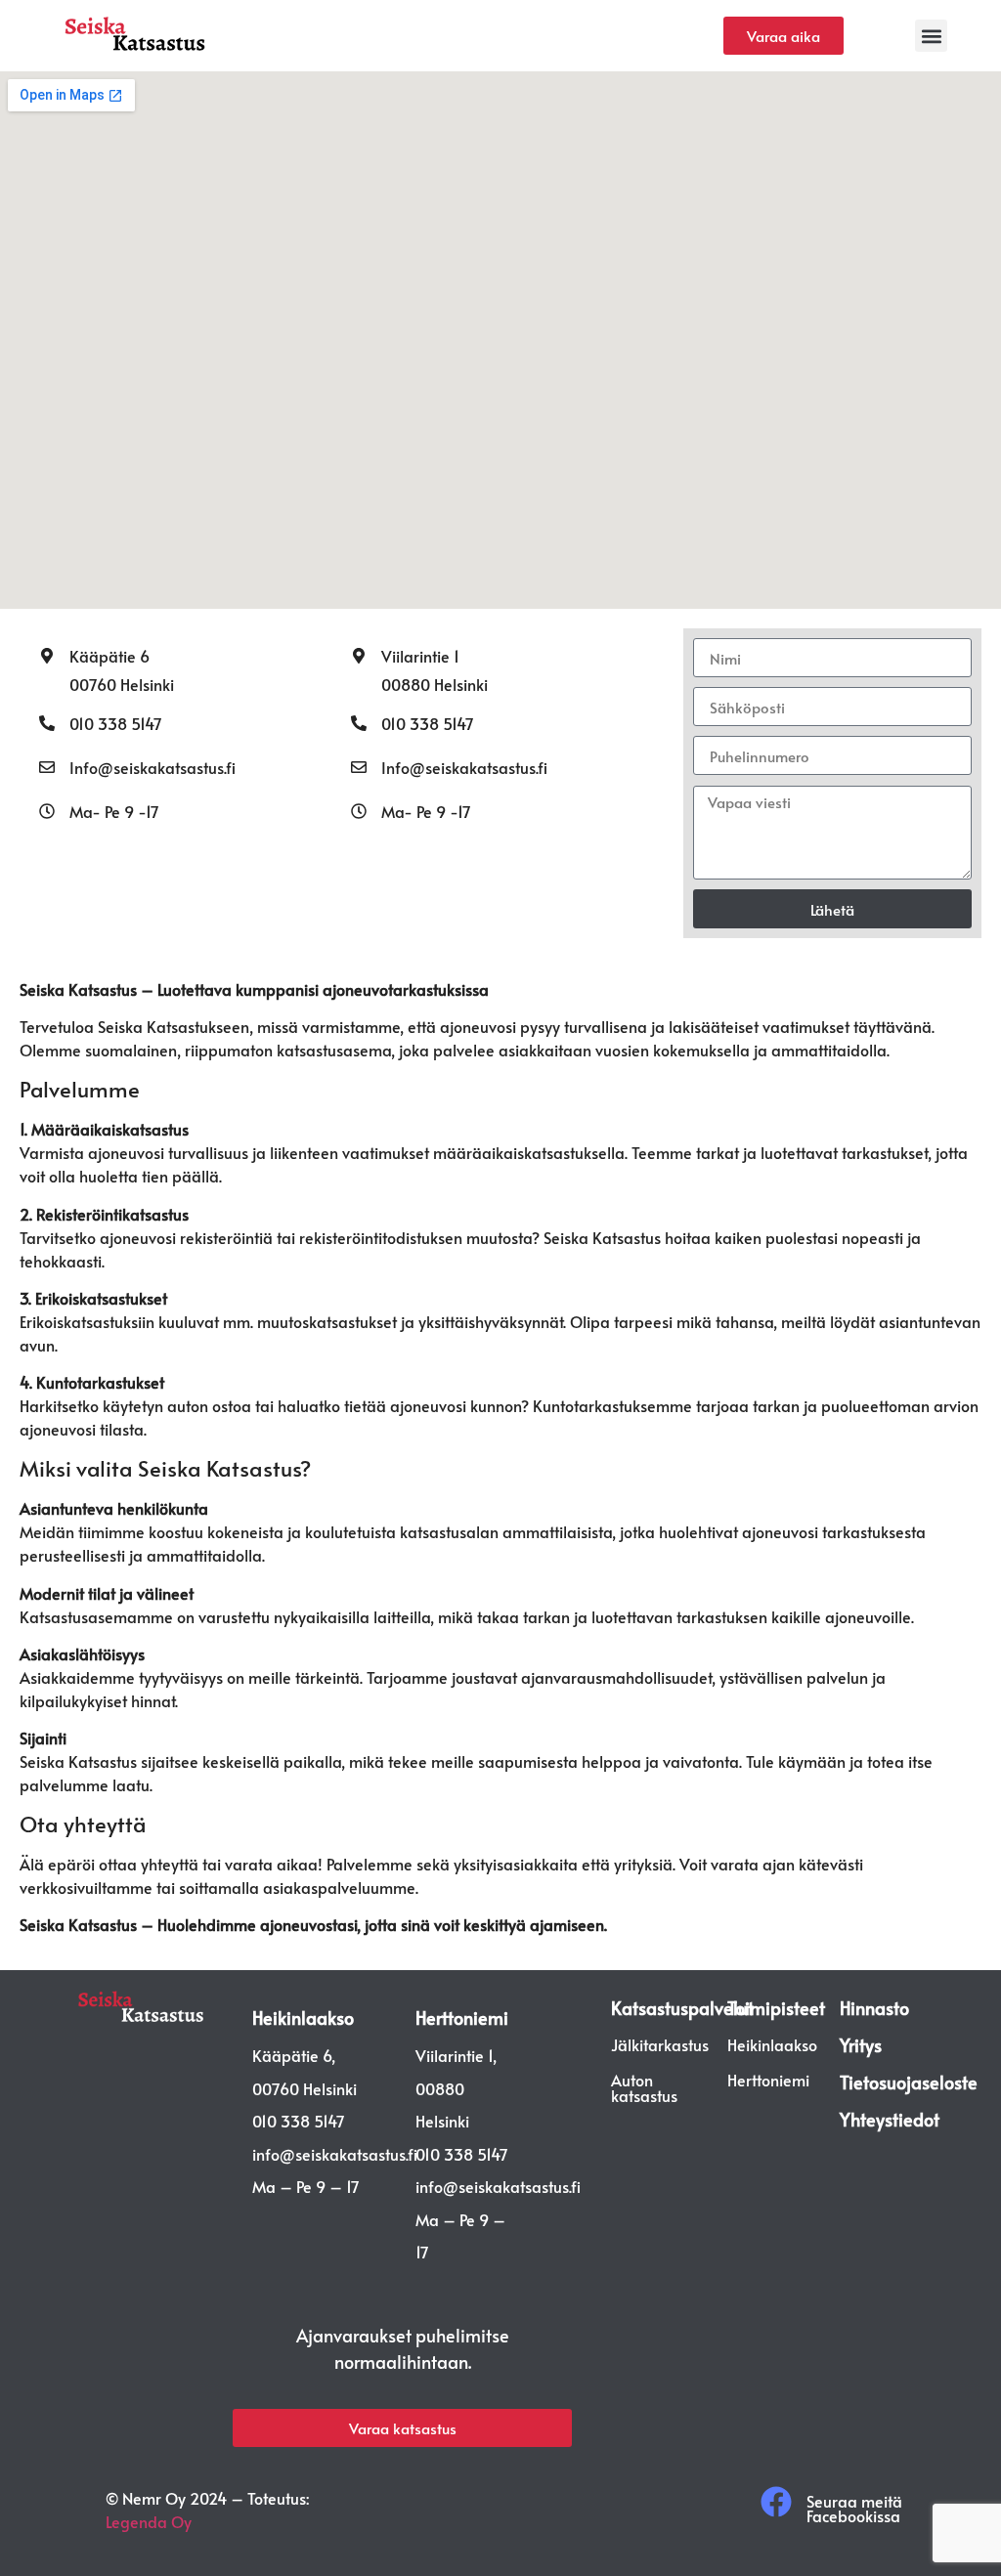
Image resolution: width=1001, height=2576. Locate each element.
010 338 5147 (116, 723)
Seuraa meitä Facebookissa (854, 2508)
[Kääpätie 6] (47, 656)
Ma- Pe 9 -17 (114, 811)
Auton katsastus (644, 2087)
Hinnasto (874, 2008)
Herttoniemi (462, 2018)
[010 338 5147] (47, 723)
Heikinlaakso (303, 2018)
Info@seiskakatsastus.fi (152, 767)
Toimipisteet (776, 2008)
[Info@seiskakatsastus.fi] (47, 767)
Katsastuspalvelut (682, 2008)
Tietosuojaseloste (909, 2082)
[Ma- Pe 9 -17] (47, 811)
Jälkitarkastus (660, 2044)
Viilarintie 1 (420, 656)
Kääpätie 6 (109, 656)
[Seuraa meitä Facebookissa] (776, 2502)
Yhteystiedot (890, 2119)
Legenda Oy (149, 2521)
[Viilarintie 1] (359, 656)
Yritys (861, 2045)
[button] (931, 36)
